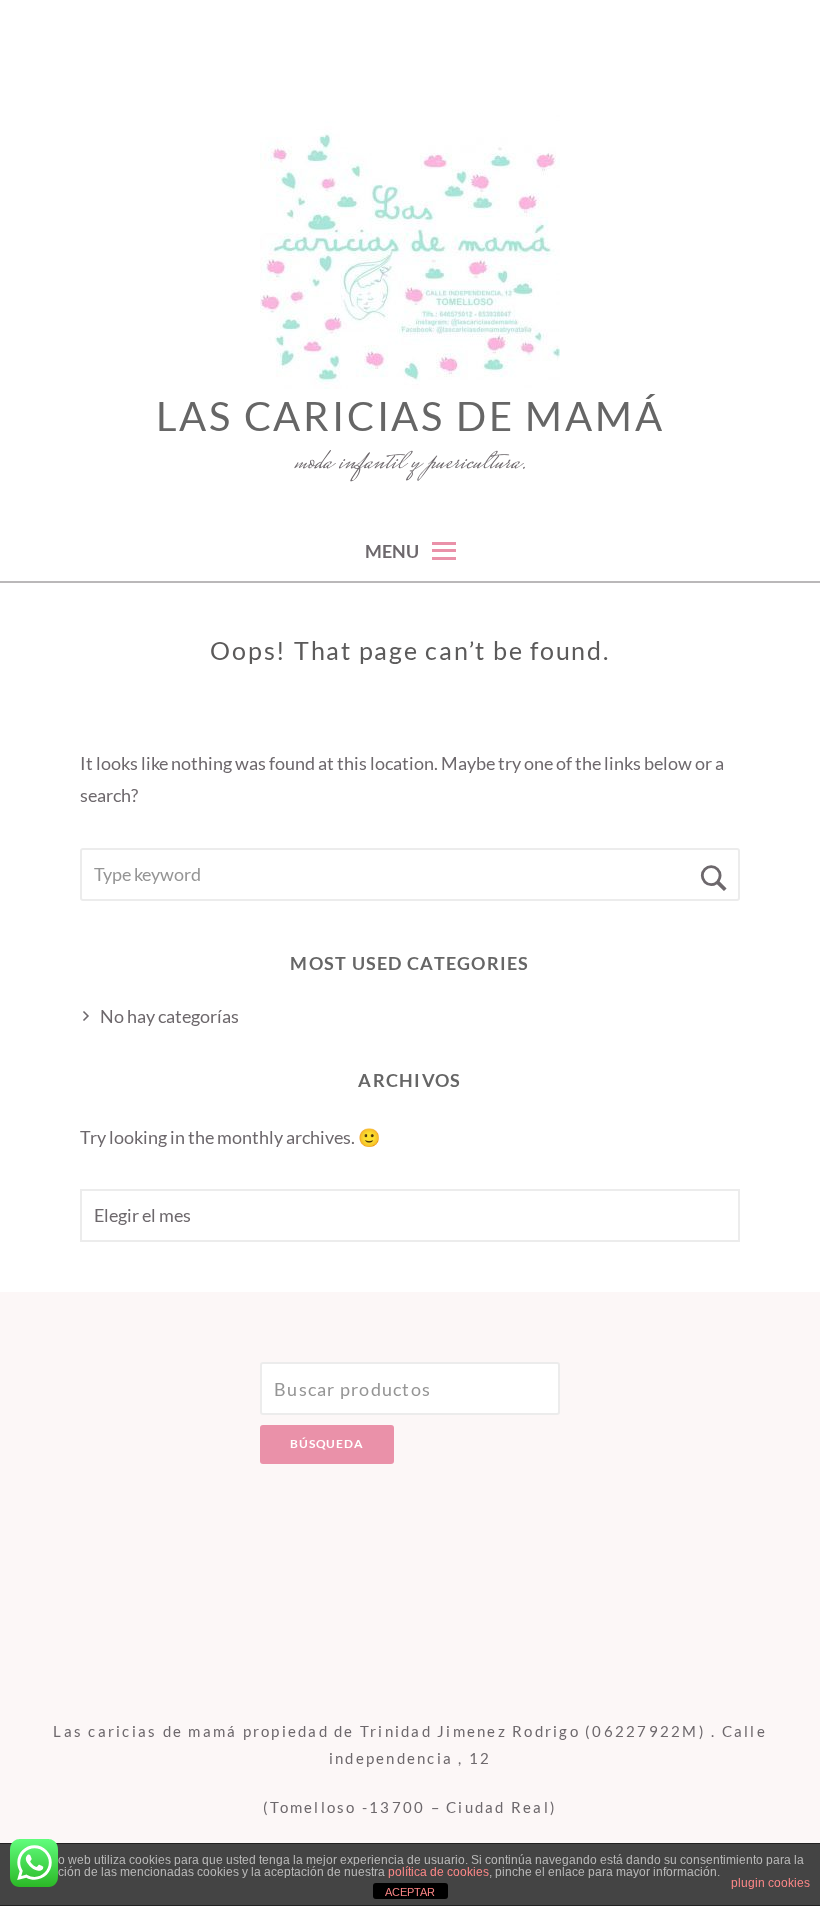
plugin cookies (770, 1883)
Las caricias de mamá (410, 416)
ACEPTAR (410, 1892)
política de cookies (438, 1872)
